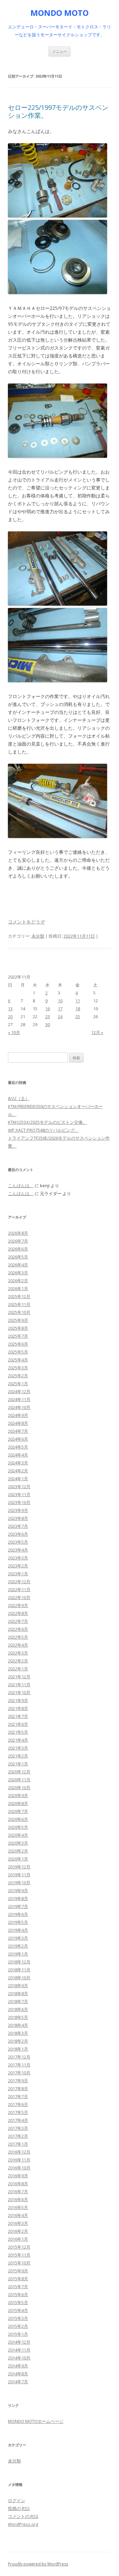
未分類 (38, 936)
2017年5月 (18, 2112)
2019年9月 (18, 1890)
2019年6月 (18, 1914)
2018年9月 (18, 1986)
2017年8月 (18, 2089)
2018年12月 (19, 1962)
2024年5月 (18, 1447)
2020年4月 (18, 1835)
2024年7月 (18, 1431)
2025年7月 (18, 1336)
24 (60, 1017)
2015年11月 (19, 2255)
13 (10, 1009)
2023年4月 (18, 1550)
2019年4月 (18, 1930)
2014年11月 (19, 2350)
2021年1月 (18, 1764)
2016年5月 (18, 2207)
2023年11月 (19, 1494)
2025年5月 (18, 1352)
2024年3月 (18, 1463)
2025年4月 (18, 1360)
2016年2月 (18, 2231)
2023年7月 (18, 1526)
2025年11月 (19, 1304)
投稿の (19, 2508)
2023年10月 (19, 1502)
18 (78, 1009)
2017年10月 (19, 2073)
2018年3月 (18, 2033)
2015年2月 (18, 2326)
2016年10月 (19, 2168)
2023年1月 (18, 1574)
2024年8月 (18, 1423)
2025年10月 (19, 1312)
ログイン (17, 2500)
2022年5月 (18, 1637)
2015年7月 (18, 2287)
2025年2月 (18, 1376)
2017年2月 (18, 2136)
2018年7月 (18, 2001)
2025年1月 (18, 1384)
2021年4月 (18, 1740)
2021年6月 (18, 1724)
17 (60, 1009)
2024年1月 (18, 1479)
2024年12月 (19, 1391)
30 (48, 1024)
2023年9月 (18, 1510)
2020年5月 (18, 1827)
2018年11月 (19, 1970)
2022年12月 (19, 1582)
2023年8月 (18, 1518)
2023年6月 (18, 1534)
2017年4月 (18, 2120)
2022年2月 (18, 1661)
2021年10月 (19, 1692)
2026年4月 (18, 1265)
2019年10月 (19, 1883)
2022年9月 (18, 1605)
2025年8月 (18, 1328)
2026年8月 (18, 1233)
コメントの (23, 2516)
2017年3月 (18, 2128)
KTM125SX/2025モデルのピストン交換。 (47, 1122)
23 (48, 1017)
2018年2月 (18, 2041)
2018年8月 (18, 1993)
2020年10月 (19, 1788)
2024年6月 (18, 1439)
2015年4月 (18, 2310)
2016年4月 (18, 2215)
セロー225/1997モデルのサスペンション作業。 (58, 111)
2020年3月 (18, 1843)
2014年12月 (19, 2342)
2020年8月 (18, 1803)
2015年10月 (19, 2263)
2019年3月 (18, 1938)
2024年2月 (18, 1471)
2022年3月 (18, 1653)
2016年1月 (18, 2239)
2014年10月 (19, 2358)
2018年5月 (18, 2017)
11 (78, 1001)
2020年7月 (18, 1811)
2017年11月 (19, 2065)
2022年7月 (18, 1621)
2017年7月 (18, 2096)
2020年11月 (19, 1780)
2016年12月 (19, 2152)
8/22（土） (19, 1098)
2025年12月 (19, 1296)
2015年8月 (18, 2279)
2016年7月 (18, 2191)
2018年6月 (18, 2009)
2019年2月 (18, 1946)
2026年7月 (18, 1241)
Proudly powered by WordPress (38, 2564)
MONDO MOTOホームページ (36, 2421)
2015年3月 (18, 2318)
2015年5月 (18, 2302)
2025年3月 (18, 1368)
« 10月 (14, 1032)
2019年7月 (18, 1906)
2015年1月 (18, 2334)
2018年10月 (19, 1978)
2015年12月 (19, 2247)
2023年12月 (19, 1487)
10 (60, 1001)
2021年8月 (18, 1708)
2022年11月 (19, 1589)
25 (78, 1017)
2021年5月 (18, 1732)
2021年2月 (18, 1756)
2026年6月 (18, 1249)
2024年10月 (19, 1407)
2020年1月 (18, 1859)
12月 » (97, 1032)
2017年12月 (19, 2057)
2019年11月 (19, 1875)
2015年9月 (18, 2271)
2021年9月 (18, 1700)
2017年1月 (18, 2144)
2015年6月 (18, 2294)
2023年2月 (18, 1566)
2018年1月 (18, 2049)
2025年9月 (18, 1320)
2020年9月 (18, 1795)
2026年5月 (18, 1257)
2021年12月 (19, 1677)
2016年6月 (18, 2199)
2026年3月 (18, 1273)
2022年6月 (18, 1629)
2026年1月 (18, 1288)
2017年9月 (18, 2081)
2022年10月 (19, 1597)
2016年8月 (18, 2184)
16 (48, 1009)
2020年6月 (18, 1819)
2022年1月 (18, 1669)
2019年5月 (18, 1922)
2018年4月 (18, 2025)
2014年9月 (18, 2366)
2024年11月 (19, 1399)
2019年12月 (19, 1867)
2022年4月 (18, 1645)
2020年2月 (18, 1851)
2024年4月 (18, 1455)
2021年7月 (18, 1716)
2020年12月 (19, 1772)
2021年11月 (19, 1685)
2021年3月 (18, 1748)
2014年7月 (18, 2382)
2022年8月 (18, 1613)
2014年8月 (18, 2374)
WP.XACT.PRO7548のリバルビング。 (43, 1130)
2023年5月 (18, 1542)
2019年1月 (18, 1954)
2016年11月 (19, 2160)
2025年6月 (18, 1344)
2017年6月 (18, 2104)
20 (10, 1017)
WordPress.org (23, 2524)
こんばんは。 (21, 1186)
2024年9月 (18, 1415)
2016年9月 (18, 2176)
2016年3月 (18, 2223)
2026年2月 (18, 1281)
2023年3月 (18, 1558)
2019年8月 (18, 1898)
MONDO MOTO (59, 13)
